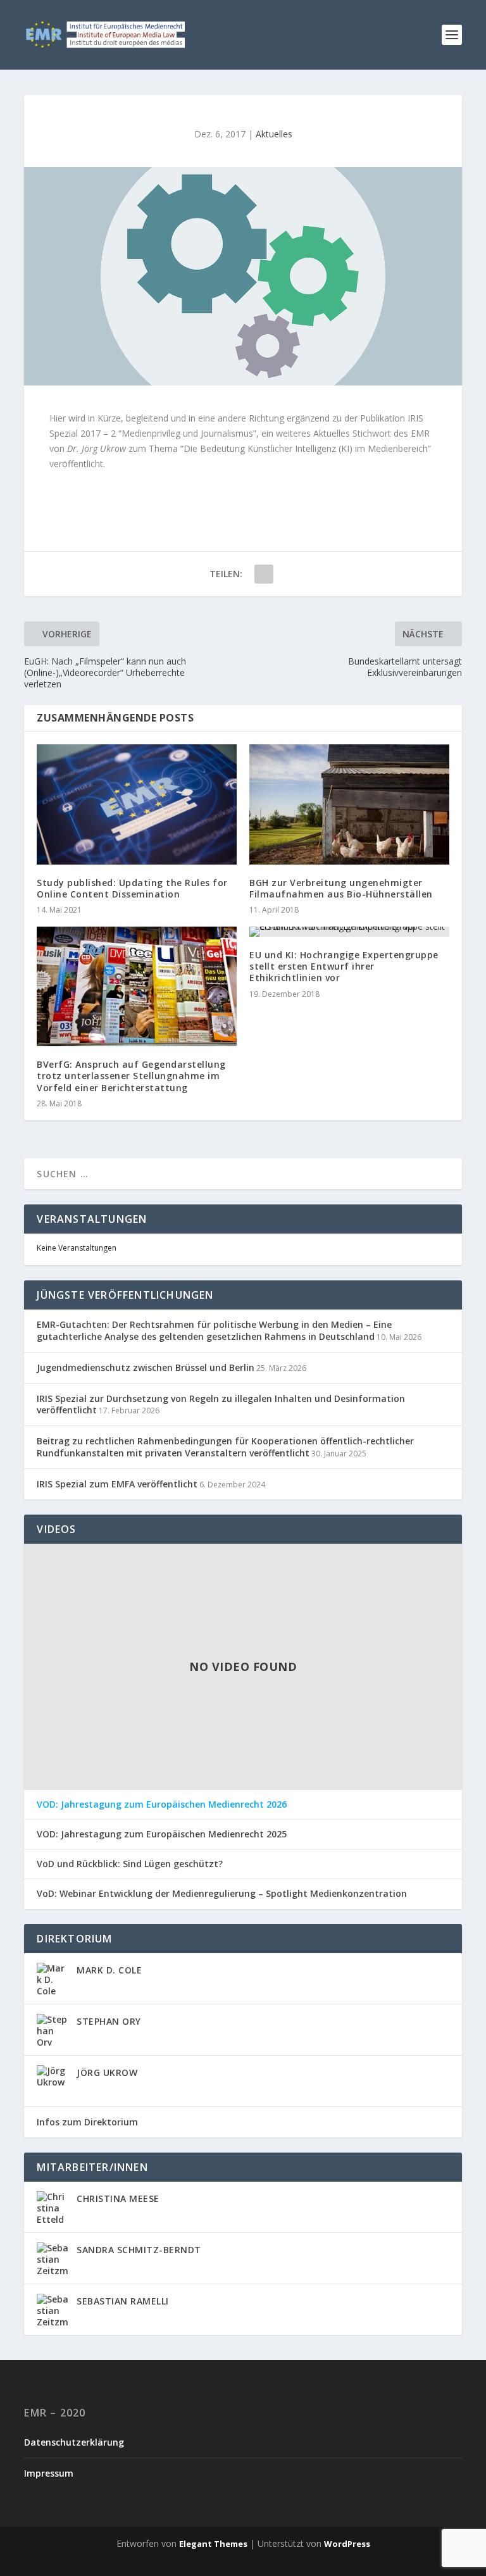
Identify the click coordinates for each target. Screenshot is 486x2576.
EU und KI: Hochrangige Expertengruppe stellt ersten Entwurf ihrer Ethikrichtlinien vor (344, 966)
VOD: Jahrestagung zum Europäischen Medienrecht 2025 (162, 1834)
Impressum (49, 2473)
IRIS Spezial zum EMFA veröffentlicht (117, 1484)
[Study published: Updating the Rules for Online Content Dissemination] (137, 804)
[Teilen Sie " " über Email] (264, 574)
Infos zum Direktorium (87, 2122)
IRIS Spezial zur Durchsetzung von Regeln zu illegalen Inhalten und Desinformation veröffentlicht (221, 1404)
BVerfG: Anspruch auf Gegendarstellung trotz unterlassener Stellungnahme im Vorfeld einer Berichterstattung (131, 1076)
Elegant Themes (213, 2544)
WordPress (347, 2544)
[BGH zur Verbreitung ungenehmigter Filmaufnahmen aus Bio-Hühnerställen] (349, 804)
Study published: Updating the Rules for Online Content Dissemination (132, 888)
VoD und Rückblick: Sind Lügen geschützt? (130, 1864)
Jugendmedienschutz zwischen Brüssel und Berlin (146, 1367)
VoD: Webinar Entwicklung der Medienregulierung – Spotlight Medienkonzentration (222, 1894)
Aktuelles (274, 134)
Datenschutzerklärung (74, 2442)
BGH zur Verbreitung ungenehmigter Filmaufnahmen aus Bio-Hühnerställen (341, 888)
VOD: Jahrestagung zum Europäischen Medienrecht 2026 (162, 1804)
